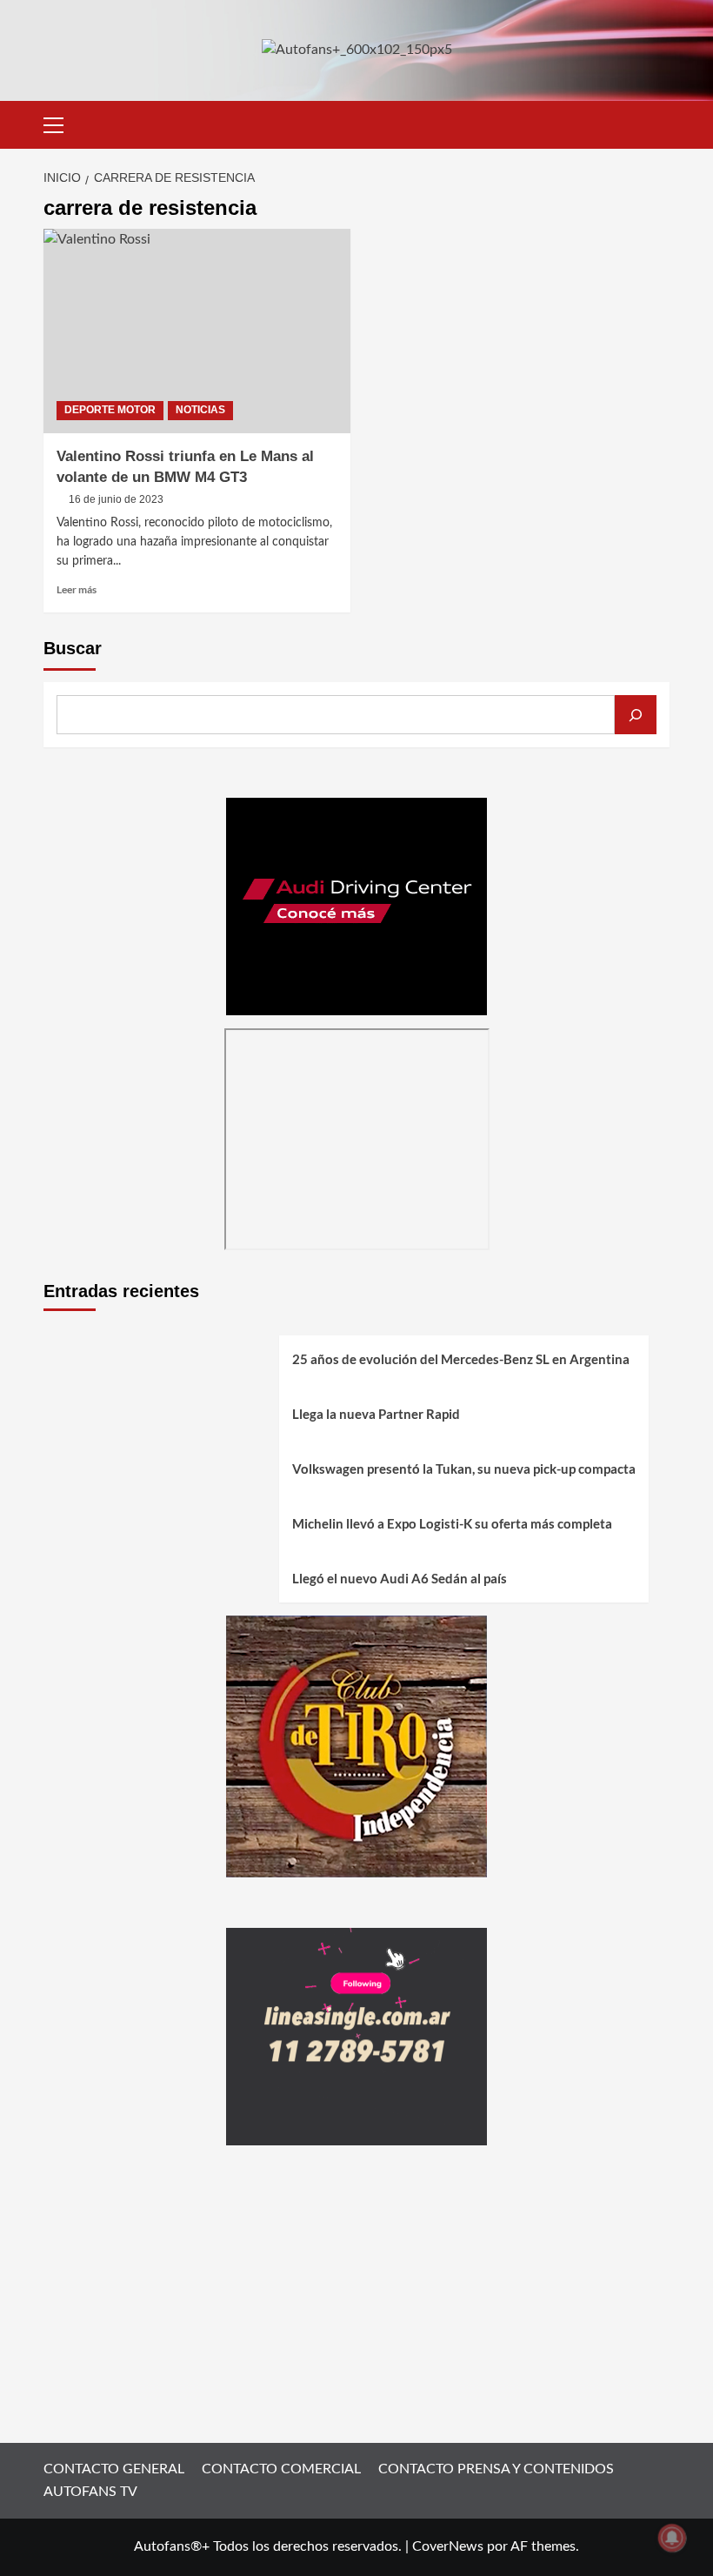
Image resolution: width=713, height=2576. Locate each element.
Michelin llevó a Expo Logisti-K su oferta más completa (452, 1523)
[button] (61, 123)
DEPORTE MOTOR (110, 410)
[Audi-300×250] (356, 906)
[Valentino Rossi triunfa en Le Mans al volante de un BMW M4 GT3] (197, 331)
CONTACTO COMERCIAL (281, 2469)
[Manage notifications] (672, 2538)
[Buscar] (636, 715)
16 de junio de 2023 (116, 499)
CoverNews (448, 2546)
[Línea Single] (356, 2037)
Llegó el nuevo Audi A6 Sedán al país (400, 1578)
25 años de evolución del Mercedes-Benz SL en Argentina (461, 1359)
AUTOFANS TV (90, 2492)
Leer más (77, 589)
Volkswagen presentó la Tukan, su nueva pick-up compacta (464, 1469)
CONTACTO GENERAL (114, 2469)
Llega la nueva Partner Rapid (376, 1414)
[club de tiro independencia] (356, 1746)
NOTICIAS (200, 410)
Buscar (73, 648)
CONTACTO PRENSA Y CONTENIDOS (496, 2469)
